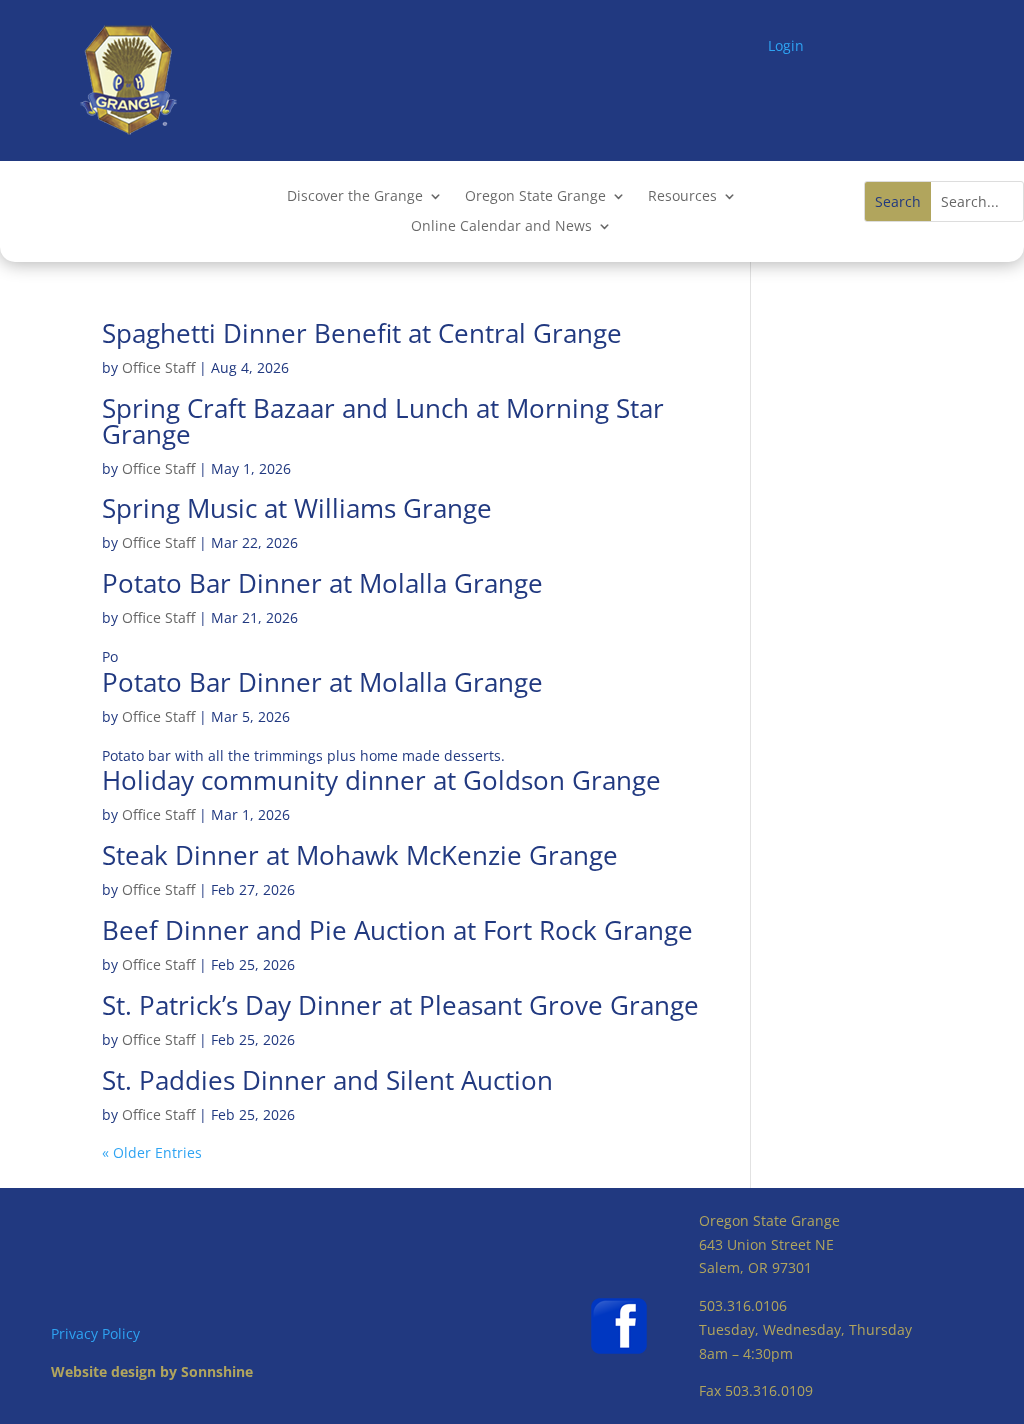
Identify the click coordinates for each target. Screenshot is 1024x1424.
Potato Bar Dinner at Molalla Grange (322, 583)
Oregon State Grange (535, 197)
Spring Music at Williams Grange (297, 508)
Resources (682, 197)
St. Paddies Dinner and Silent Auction (327, 1080)
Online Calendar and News (501, 227)
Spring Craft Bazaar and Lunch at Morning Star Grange (383, 421)
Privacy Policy (95, 1333)
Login (786, 45)
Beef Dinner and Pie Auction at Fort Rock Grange (397, 930)
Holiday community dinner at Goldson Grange (381, 780)
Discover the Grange (355, 197)
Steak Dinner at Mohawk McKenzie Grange (360, 855)
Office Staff (158, 367)
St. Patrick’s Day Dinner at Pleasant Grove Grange (400, 1005)
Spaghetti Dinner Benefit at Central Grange (362, 333)
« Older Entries (152, 1152)
